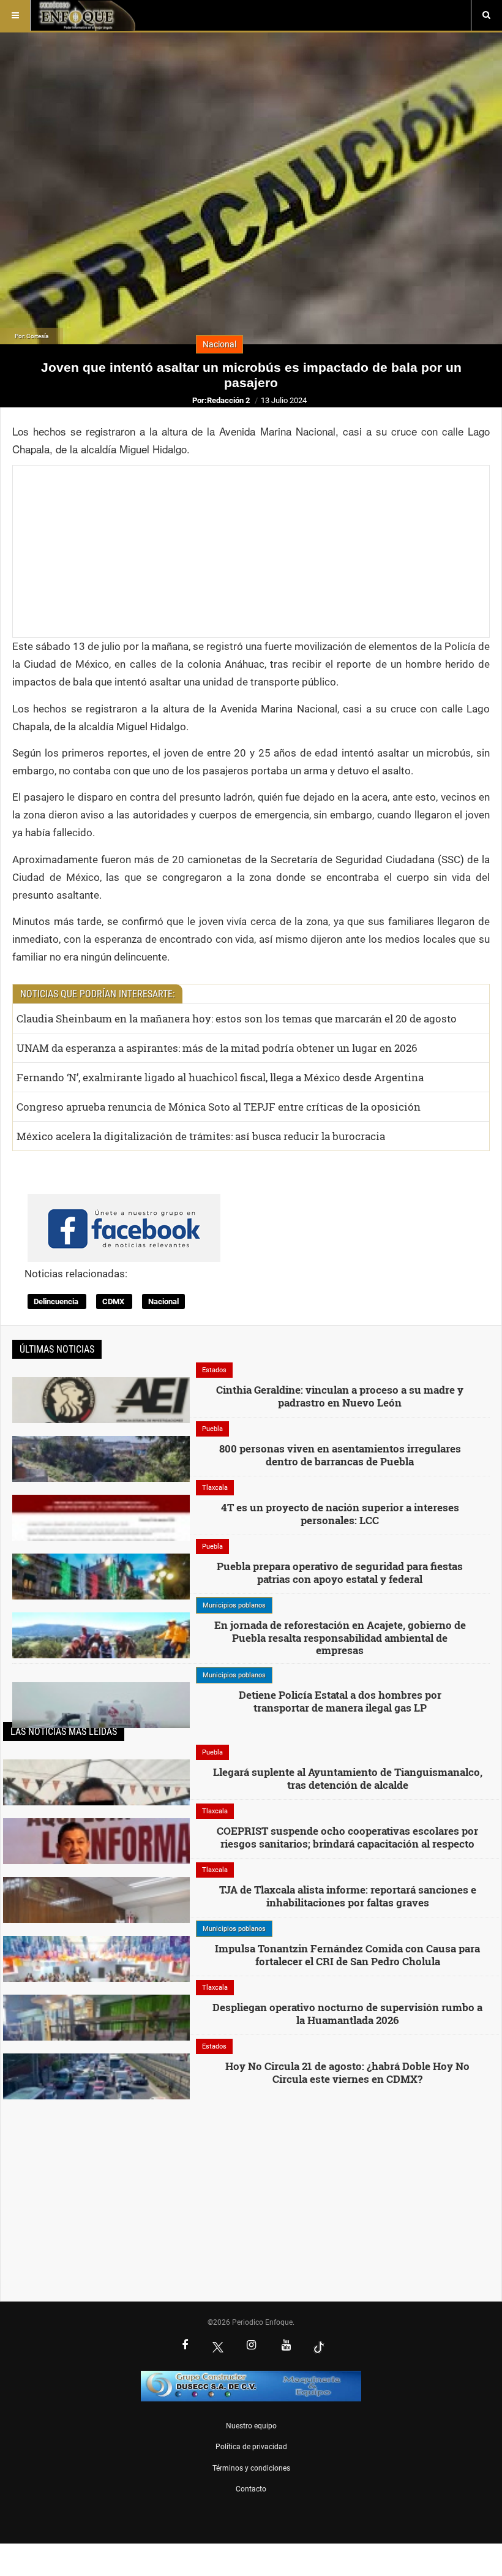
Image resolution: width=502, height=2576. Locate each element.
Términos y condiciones (251, 2468)
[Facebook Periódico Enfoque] (185, 2346)
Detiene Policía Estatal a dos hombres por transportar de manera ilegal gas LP (340, 1701)
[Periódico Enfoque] (87, 15)
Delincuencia (57, 1301)
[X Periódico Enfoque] (218, 2347)
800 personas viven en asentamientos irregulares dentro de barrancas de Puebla (340, 1455)
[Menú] (15, 15)
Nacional (163, 1301)
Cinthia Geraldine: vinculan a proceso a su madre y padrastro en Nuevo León (340, 1396)
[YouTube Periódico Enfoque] (286, 2346)
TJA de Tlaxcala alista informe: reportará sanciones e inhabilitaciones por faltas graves (348, 1896)
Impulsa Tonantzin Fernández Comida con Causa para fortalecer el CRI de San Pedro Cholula (347, 1955)
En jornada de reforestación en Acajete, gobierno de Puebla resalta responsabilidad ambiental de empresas (340, 1637)
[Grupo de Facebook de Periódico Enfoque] (124, 1218)
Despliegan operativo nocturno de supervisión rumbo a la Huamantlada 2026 (347, 2013)
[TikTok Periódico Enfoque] (319, 2347)
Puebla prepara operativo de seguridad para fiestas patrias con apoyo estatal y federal (340, 1572)
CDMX (114, 1301)
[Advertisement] (251, 551)
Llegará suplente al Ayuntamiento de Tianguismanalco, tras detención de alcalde (348, 1778)
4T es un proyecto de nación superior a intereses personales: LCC (340, 1513)
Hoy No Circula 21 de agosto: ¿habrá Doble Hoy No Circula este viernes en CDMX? (347, 2072)
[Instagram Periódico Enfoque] (251, 2346)
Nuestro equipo (251, 2426)
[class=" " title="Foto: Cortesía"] (101, 1652)
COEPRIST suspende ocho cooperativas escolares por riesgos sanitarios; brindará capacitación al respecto (347, 1837)
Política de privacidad (251, 2447)
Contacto (251, 2489)
